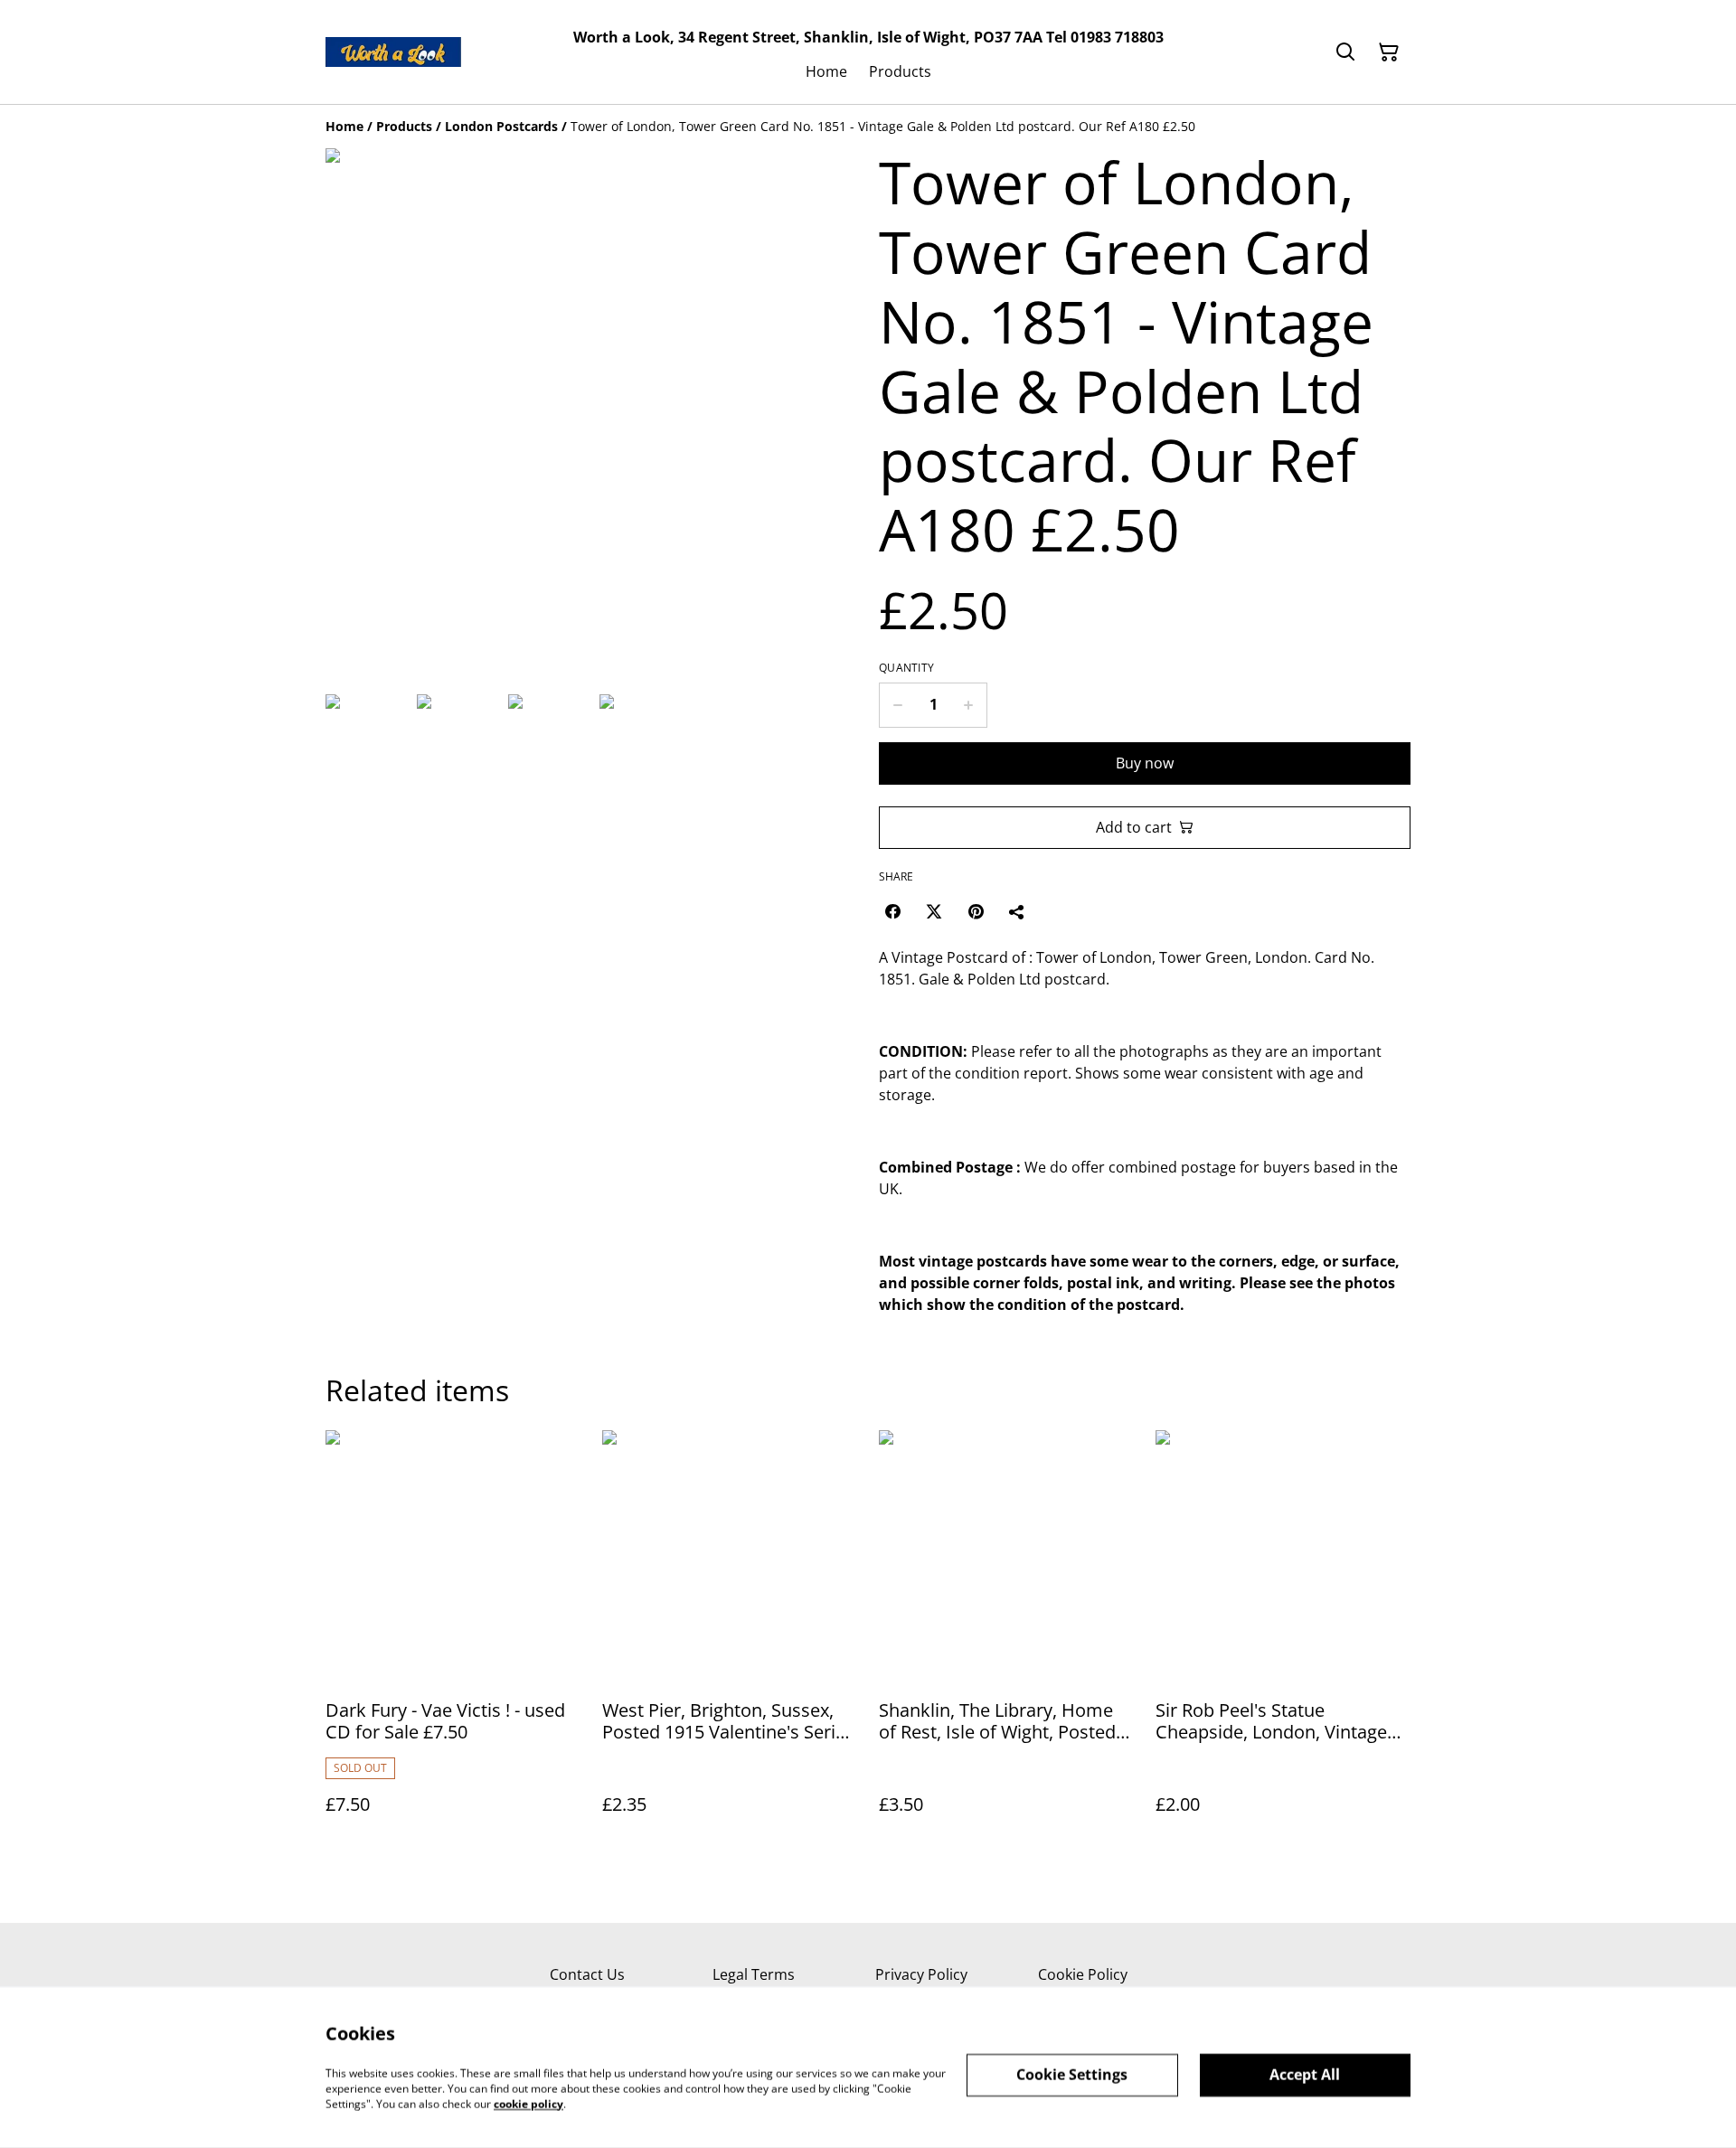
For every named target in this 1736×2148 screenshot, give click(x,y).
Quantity (906, 668)
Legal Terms (754, 1974)
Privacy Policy (921, 1974)
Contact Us (587, 1974)
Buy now (1145, 763)
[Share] (1017, 911)
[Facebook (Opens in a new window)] (892, 911)
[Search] (1345, 52)
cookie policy (528, 2103)
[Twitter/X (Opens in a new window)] (934, 911)
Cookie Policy (1083, 1974)
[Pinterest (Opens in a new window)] (976, 911)
